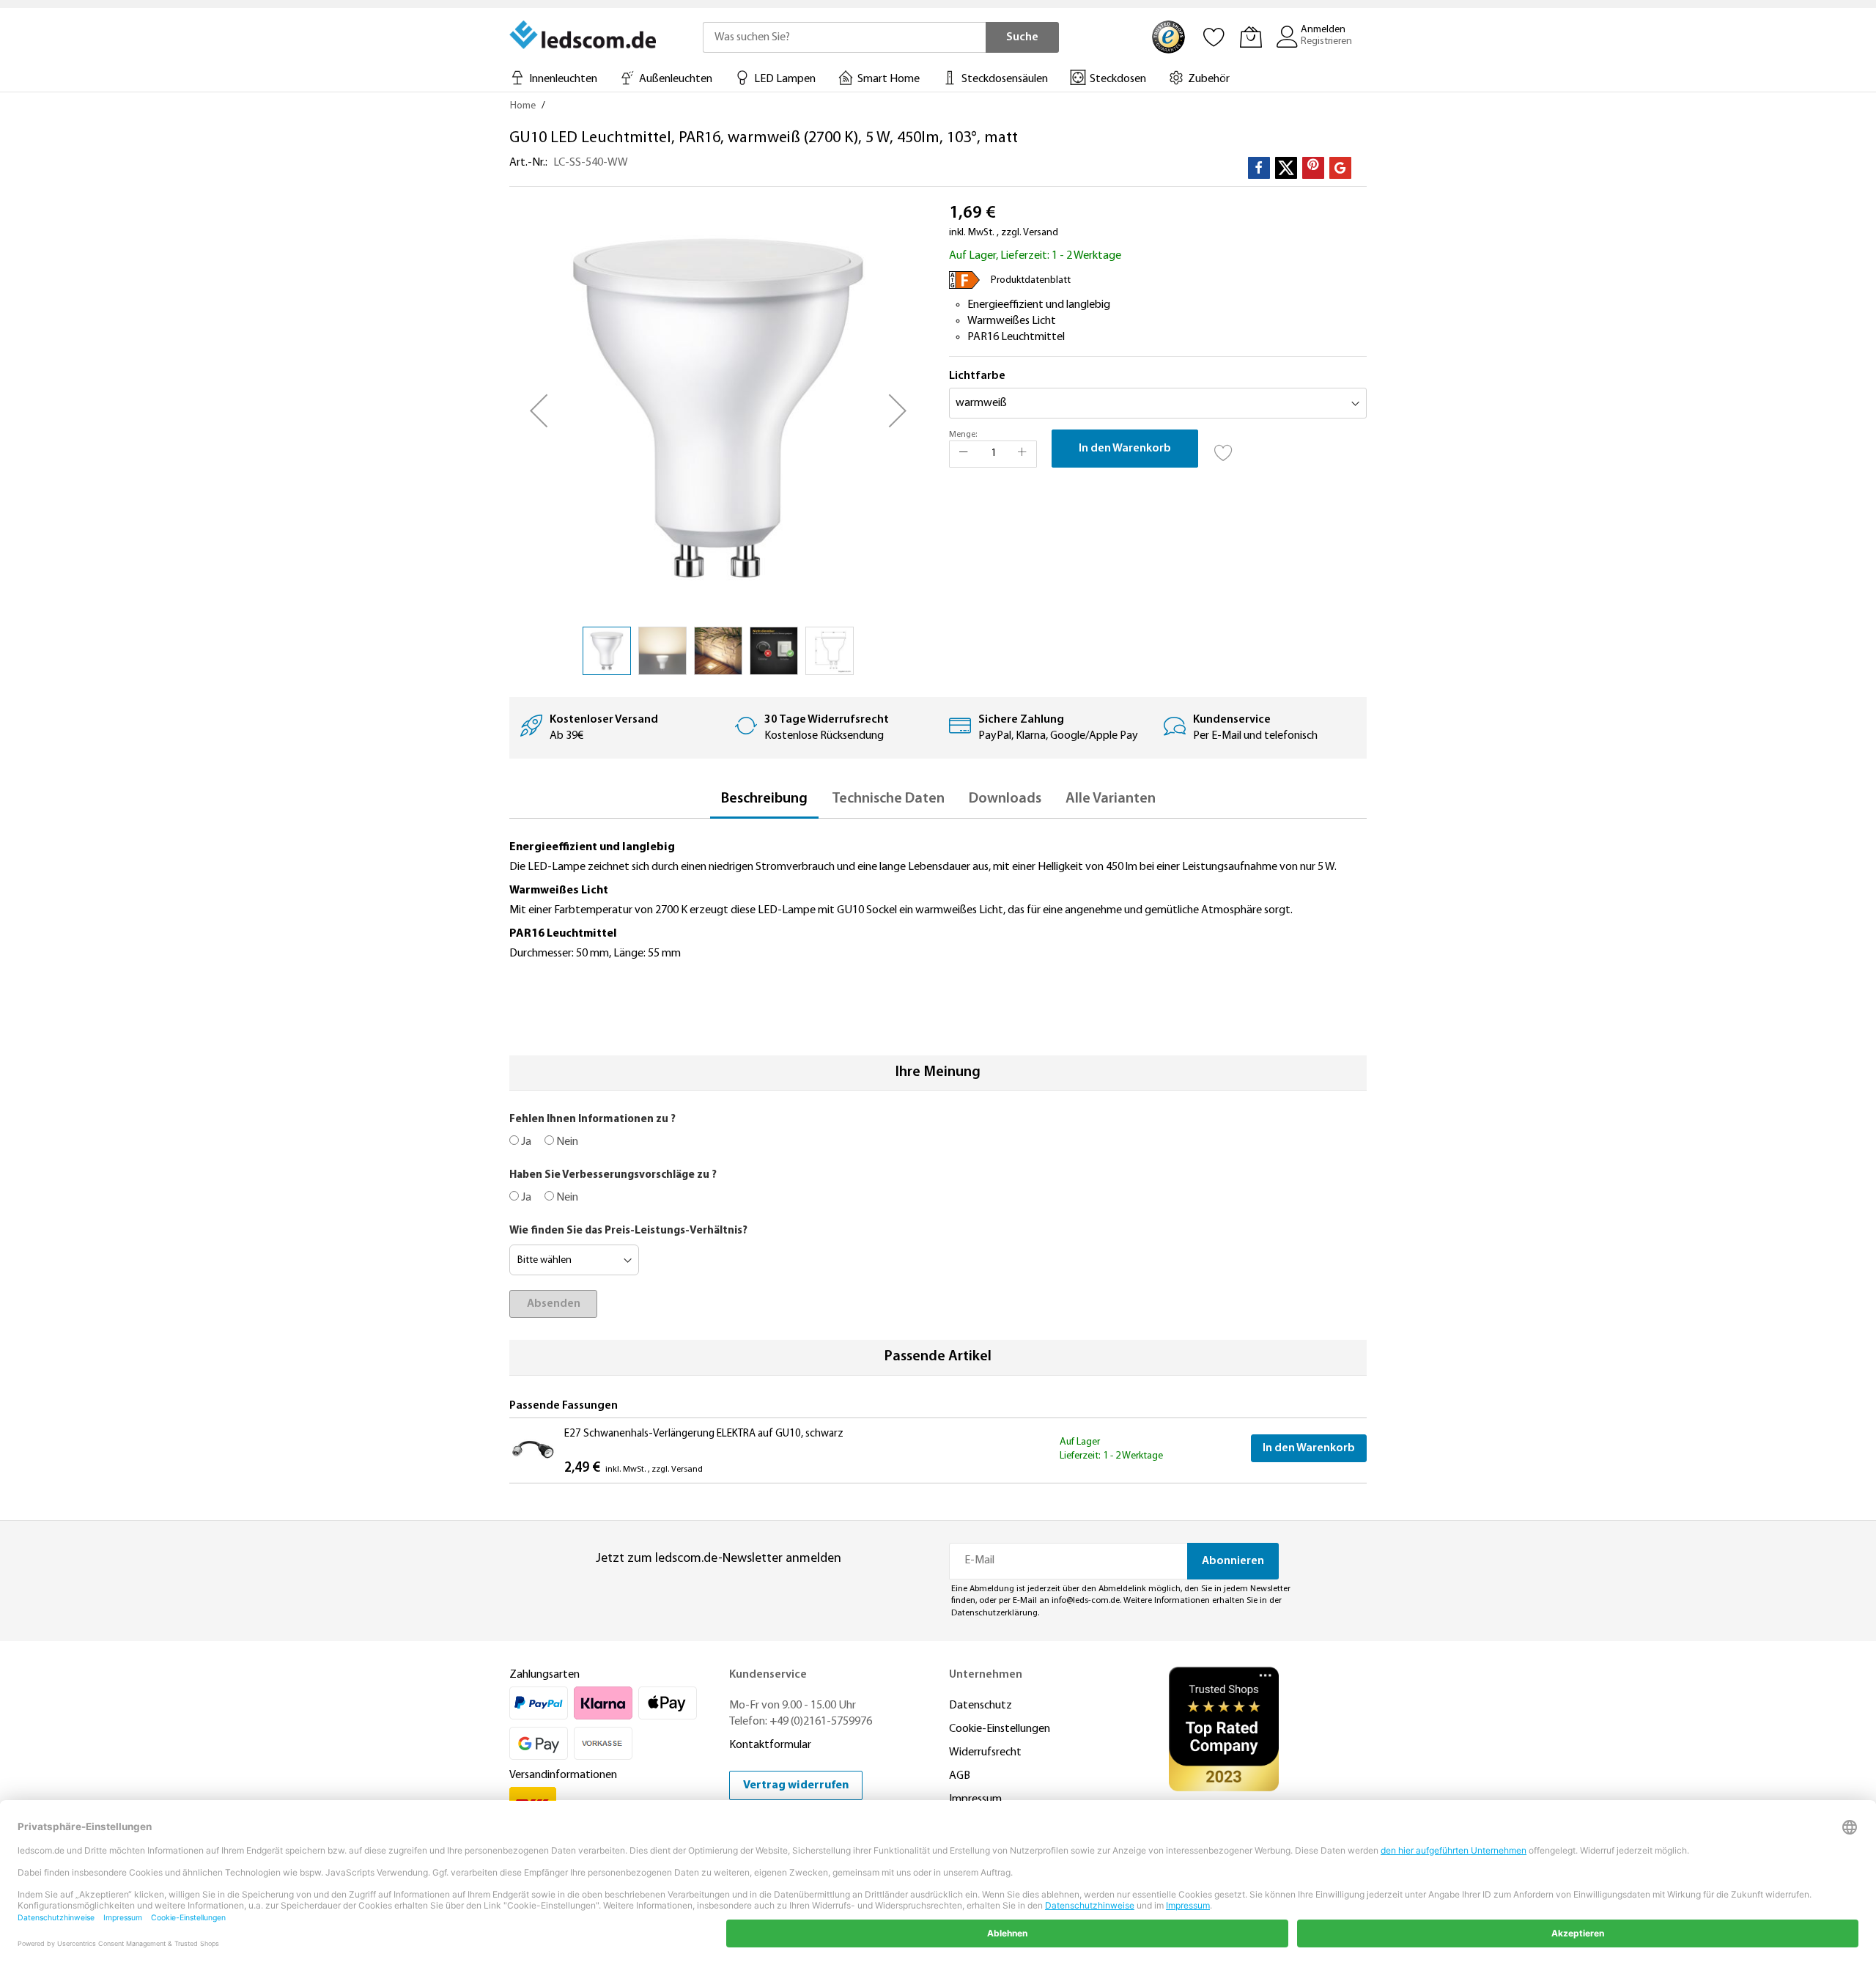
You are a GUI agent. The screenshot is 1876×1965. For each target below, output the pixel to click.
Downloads (1005, 799)
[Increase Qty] (1022, 454)
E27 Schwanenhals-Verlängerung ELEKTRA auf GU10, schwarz (704, 1434)
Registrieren (1326, 41)
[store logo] (584, 34)
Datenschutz (981, 1706)
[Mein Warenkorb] (1251, 37)
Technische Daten (888, 799)
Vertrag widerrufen (796, 1785)
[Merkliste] (1214, 37)
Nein (566, 1142)
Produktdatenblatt (1031, 280)
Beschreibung (764, 799)
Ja (525, 1142)
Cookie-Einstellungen (1000, 1729)
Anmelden (1323, 30)
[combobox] (844, 37)
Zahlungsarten (544, 1675)
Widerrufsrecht (985, 1752)
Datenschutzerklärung (994, 1613)
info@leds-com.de (1086, 1601)
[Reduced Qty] (964, 454)
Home (523, 106)
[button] (539, 410)
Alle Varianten (1111, 799)
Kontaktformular (770, 1745)
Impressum (975, 1799)
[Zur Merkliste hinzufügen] (1224, 449)
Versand (1041, 233)
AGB (960, 1776)
